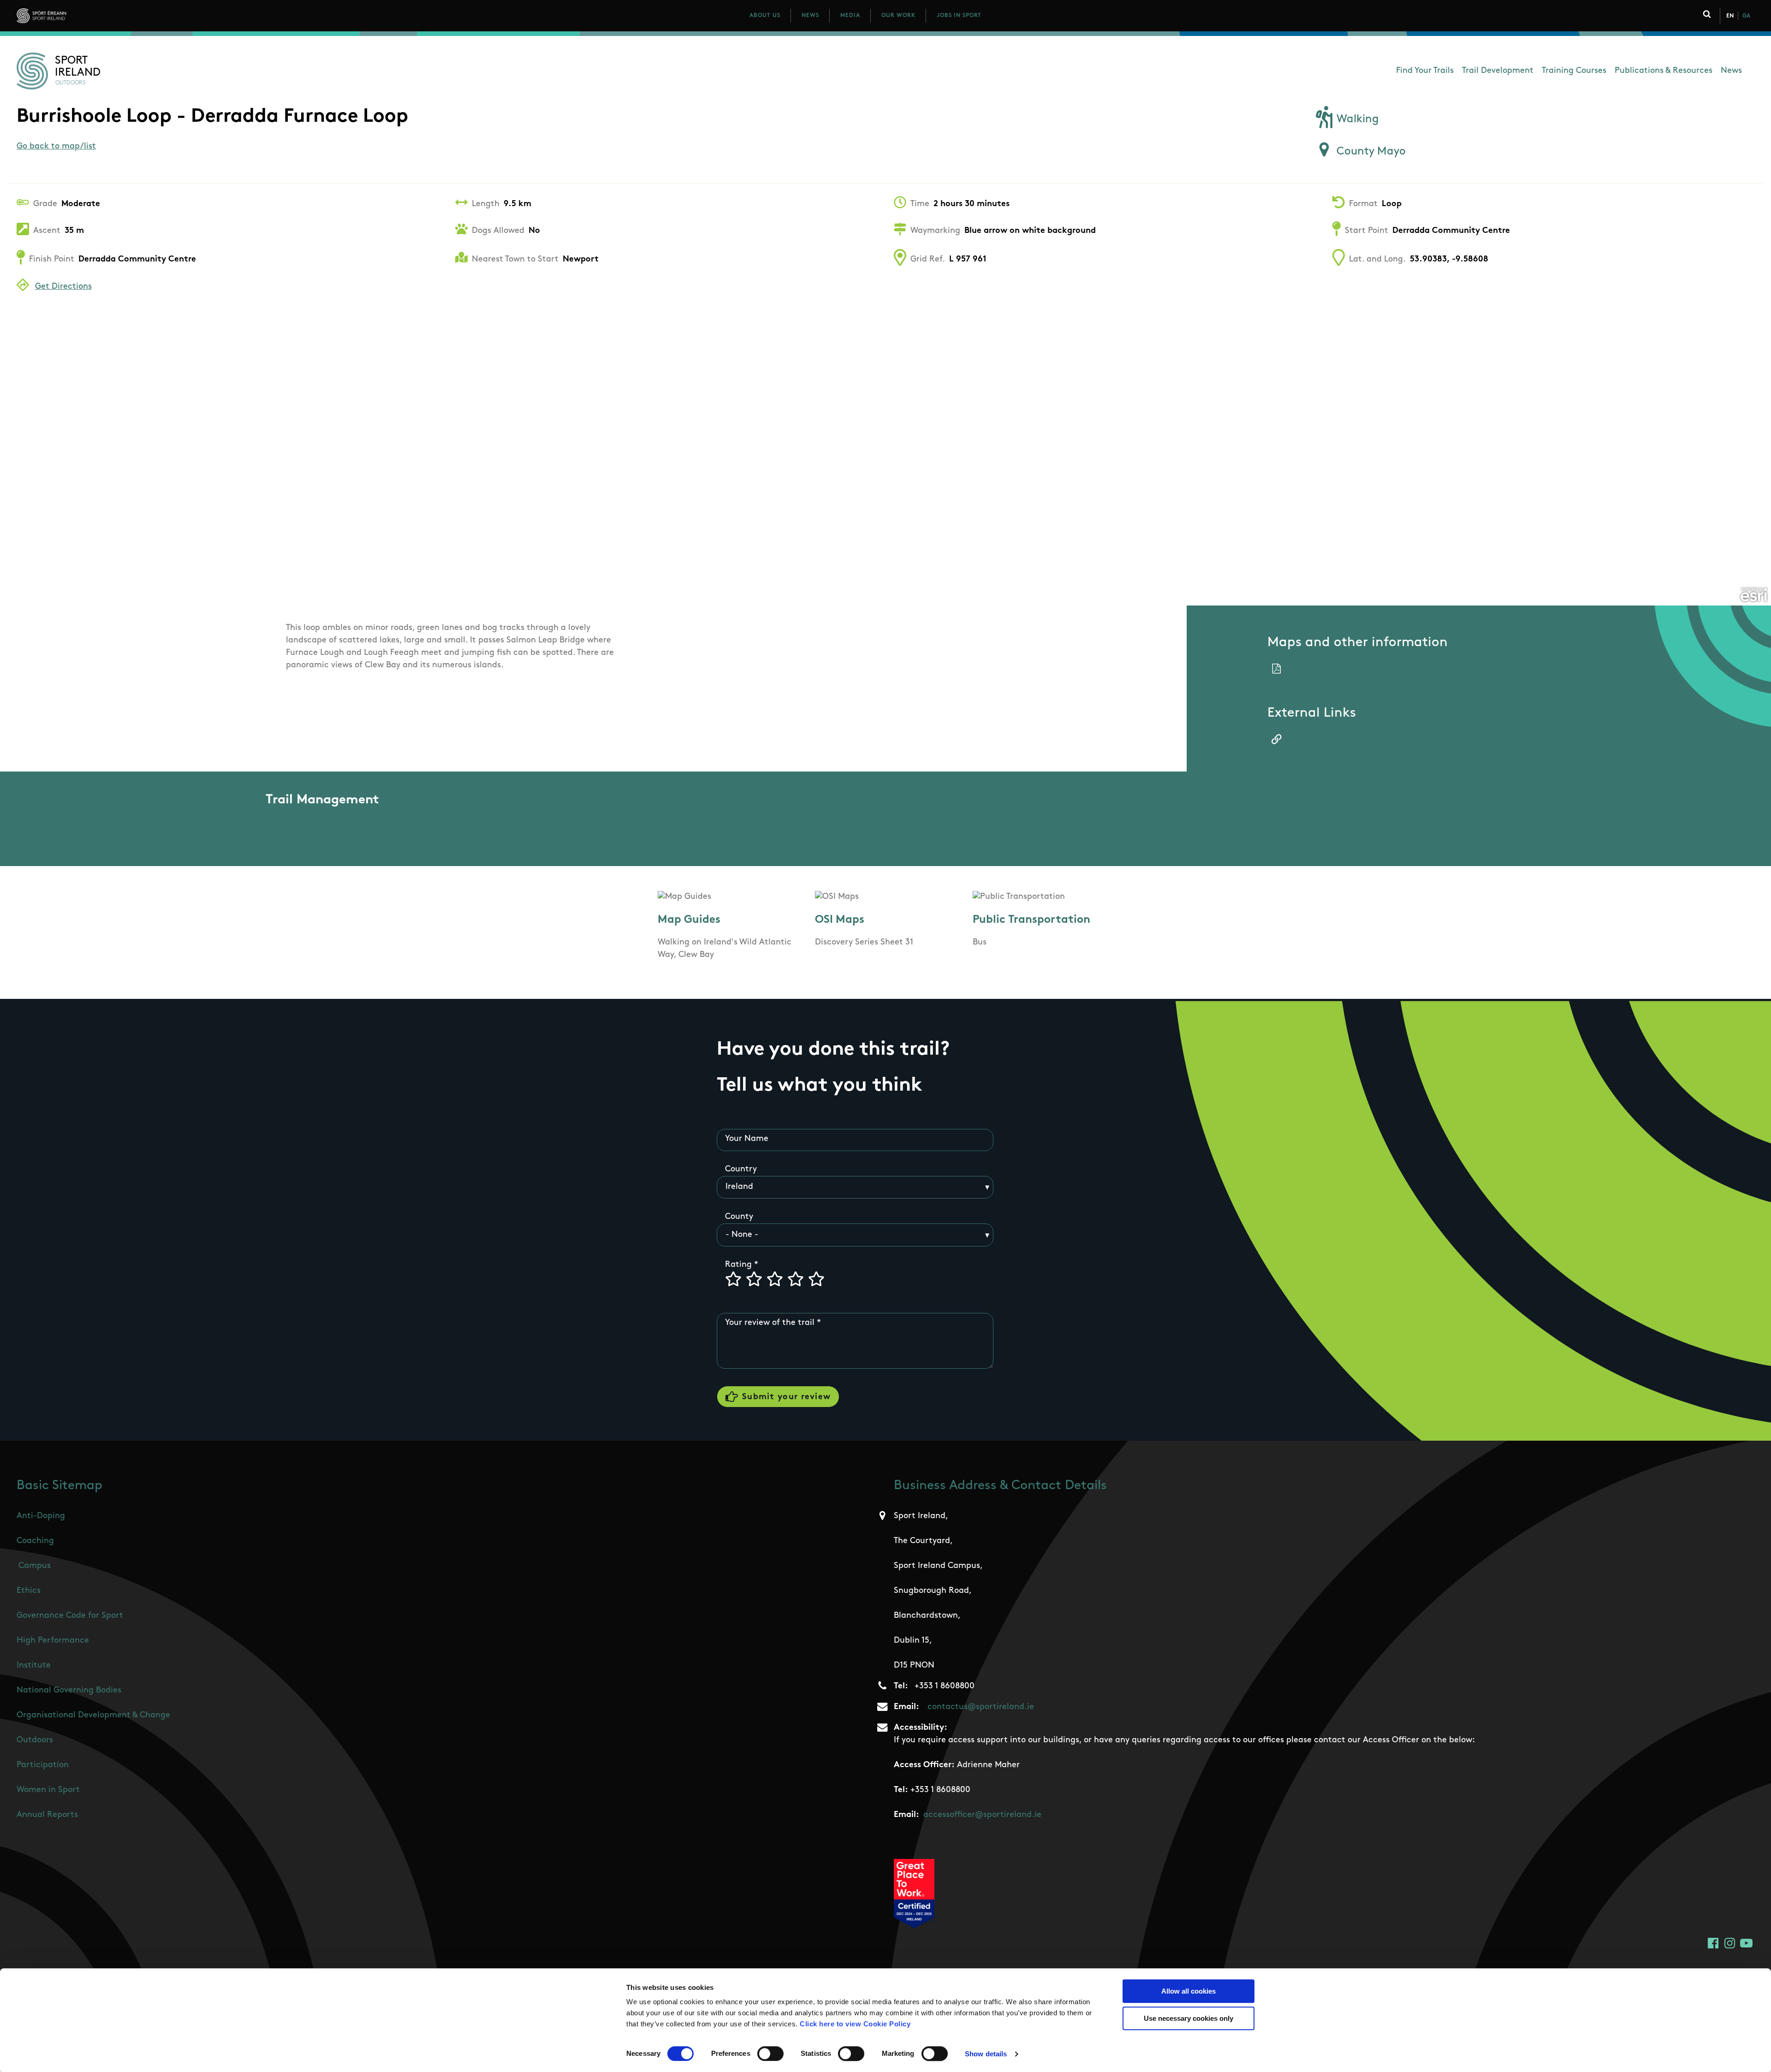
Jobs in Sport (959, 16)
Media (850, 16)
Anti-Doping (41, 1516)
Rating (738, 1265)
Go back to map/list (56, 147)
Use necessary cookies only (1189, 2018)
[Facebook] (1713, 1943)
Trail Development (1498, 71)
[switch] (770, 2054)
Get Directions (63, 287)
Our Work (898, 16)
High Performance (53, 1641)
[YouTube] (1746, 1943)
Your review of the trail (770, 1323)
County (739, 1217)
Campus (35, 1566)
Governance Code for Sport (70, 1616)
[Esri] (1754, 595)
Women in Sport (48, 1790)
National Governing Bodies (69, 1691)
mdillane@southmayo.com (321, 831)
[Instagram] (1730, 1943)
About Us (765, 16)
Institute (34, 1666)
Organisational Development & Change (93, 1716)
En (1730, 16)
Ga (1746, 16)
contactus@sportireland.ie (981, 1707)
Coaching (35, 1541)
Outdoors (35, 1740)
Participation (43, 1765)
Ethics (29, 1591)
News (810, 16)
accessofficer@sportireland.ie (982, 1815)
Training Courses (1574, 71)
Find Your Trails (1425, 71)
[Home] (82, 16)
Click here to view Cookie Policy (855, 2024)
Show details (986, 2054)
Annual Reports (47, 1815)
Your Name (747, 1139)
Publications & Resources (1664, 71)
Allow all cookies (1189, 1991)
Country (741, 1170)
